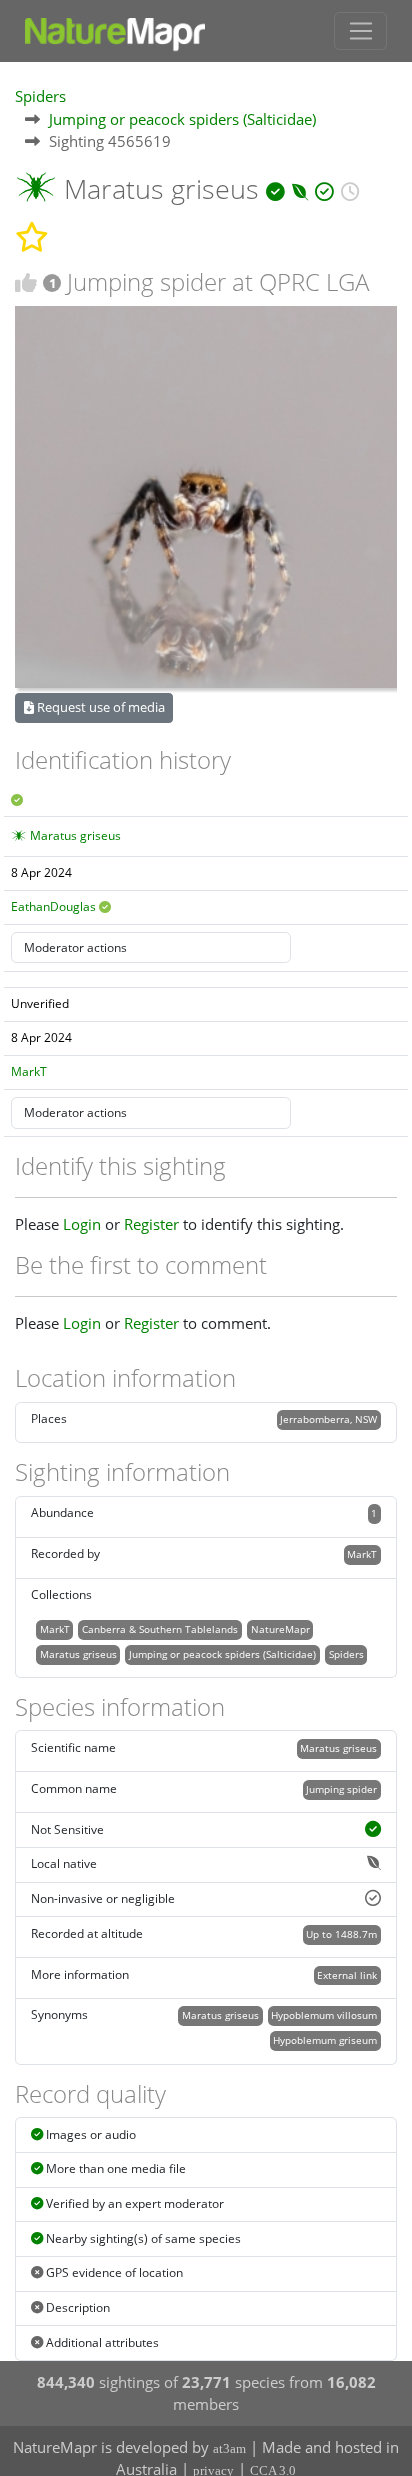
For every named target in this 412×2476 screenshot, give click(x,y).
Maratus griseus (75, 835)
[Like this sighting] (26, 282)
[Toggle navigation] (360, 31)
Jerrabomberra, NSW (328, 1419)
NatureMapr (280, 1629)
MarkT (29, 1071)
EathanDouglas (53, 906)
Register (151, 1224)
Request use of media (99, 707)
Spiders (40, 96)
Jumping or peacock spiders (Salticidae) (182, 119)
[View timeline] (350, 188)
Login (82, 1224)
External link (347, 1975)
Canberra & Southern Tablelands (160, 1629)
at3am (229, 2448)
